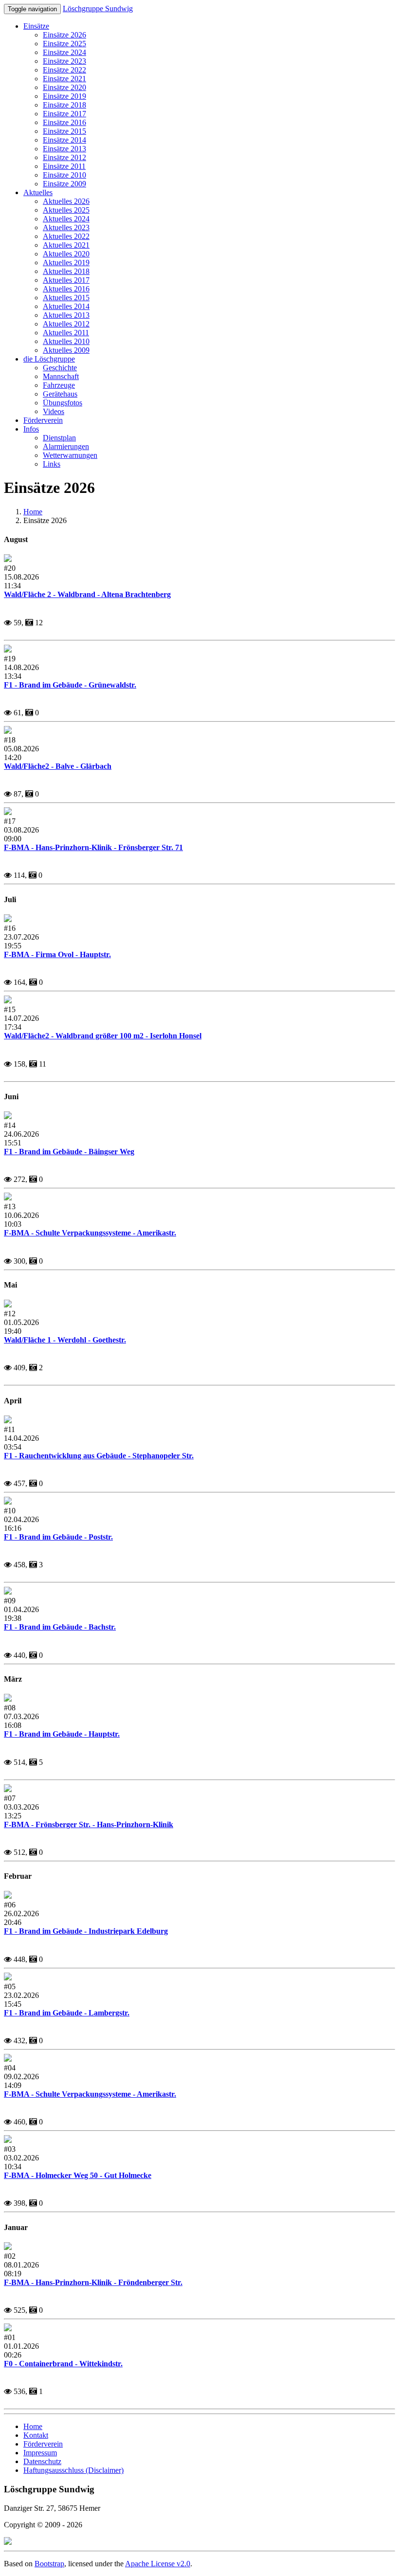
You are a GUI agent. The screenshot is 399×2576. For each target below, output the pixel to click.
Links (52, 464)
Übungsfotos (63, 403)
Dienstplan (59, 438)
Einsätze (36, 26)
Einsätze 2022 (64, 70)
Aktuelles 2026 (66, 201)
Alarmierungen (66, 446)
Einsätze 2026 (64, 35)
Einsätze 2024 (64, 52)
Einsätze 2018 (64, 105)
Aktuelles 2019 (66, 263)
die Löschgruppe (49, 359)
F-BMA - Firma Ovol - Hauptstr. (57, 954)
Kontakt (36, 2435)
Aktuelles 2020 (66, 254)
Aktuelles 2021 (66, 245)
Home (33, 512)
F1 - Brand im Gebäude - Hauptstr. (62, 1734)
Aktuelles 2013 (66, 315)
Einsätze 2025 (64, 44)
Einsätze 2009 (64, 184)
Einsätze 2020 (64, 87)
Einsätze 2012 (64, 157)
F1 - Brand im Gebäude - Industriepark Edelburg (86, 1931)
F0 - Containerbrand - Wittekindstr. (63, 2364)
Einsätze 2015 (64, 131)
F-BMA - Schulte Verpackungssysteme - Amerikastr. (90, 1233)
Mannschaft (61, 376)
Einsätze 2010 (64, 175)
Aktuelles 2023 (66, 227)
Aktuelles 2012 (66, 324)
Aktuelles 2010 (66, 341)
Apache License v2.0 (158, 2564)
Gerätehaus (60, 394)
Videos (54, 411)
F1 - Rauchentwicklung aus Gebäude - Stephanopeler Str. (99, 1456)
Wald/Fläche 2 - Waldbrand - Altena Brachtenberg (87, 594)
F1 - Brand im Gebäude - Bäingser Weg (69, 1152)
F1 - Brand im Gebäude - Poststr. (58, 1537)
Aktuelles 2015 (66, 298)
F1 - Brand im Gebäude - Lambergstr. (67, 2013)
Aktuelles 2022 (66, 236)
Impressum (40, 2453)
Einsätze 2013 (64, 149)
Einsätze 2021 (64, 79)
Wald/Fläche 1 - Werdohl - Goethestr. (65, 1340)
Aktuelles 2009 (66, 350)
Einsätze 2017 (64, 114)
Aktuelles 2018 (66, 271)
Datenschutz (42, 2461)
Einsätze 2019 (64, 96)
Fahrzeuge (59, 385)
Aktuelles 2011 (66, 333)
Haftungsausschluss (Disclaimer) (73, 2470)
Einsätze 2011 (64, 166)
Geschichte (60, 368)
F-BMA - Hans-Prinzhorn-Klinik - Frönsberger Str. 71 (93, 847)
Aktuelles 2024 (66, 219)
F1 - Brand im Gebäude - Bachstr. (60, 1627)
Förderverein (43, 420)
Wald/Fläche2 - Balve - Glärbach (58, 766)
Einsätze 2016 (64, 122)
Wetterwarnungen (70, 455)
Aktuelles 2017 (66, 280)
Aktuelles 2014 (66, 306)
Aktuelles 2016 (66, 289)
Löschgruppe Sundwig (98, 9)
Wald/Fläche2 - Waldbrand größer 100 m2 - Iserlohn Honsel (103, 1036)
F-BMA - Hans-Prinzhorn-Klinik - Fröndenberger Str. (93, 2282)
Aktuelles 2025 (66, 210)
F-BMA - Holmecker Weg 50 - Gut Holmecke (78, 2175)
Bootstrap (49, 2564)
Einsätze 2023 (64, 61)
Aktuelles (38, 192)
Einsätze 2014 (64, 140)
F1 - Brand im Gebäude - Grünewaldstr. (70, 685)
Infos (31, 429)
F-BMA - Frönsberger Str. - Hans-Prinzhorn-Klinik (89, 1824)
